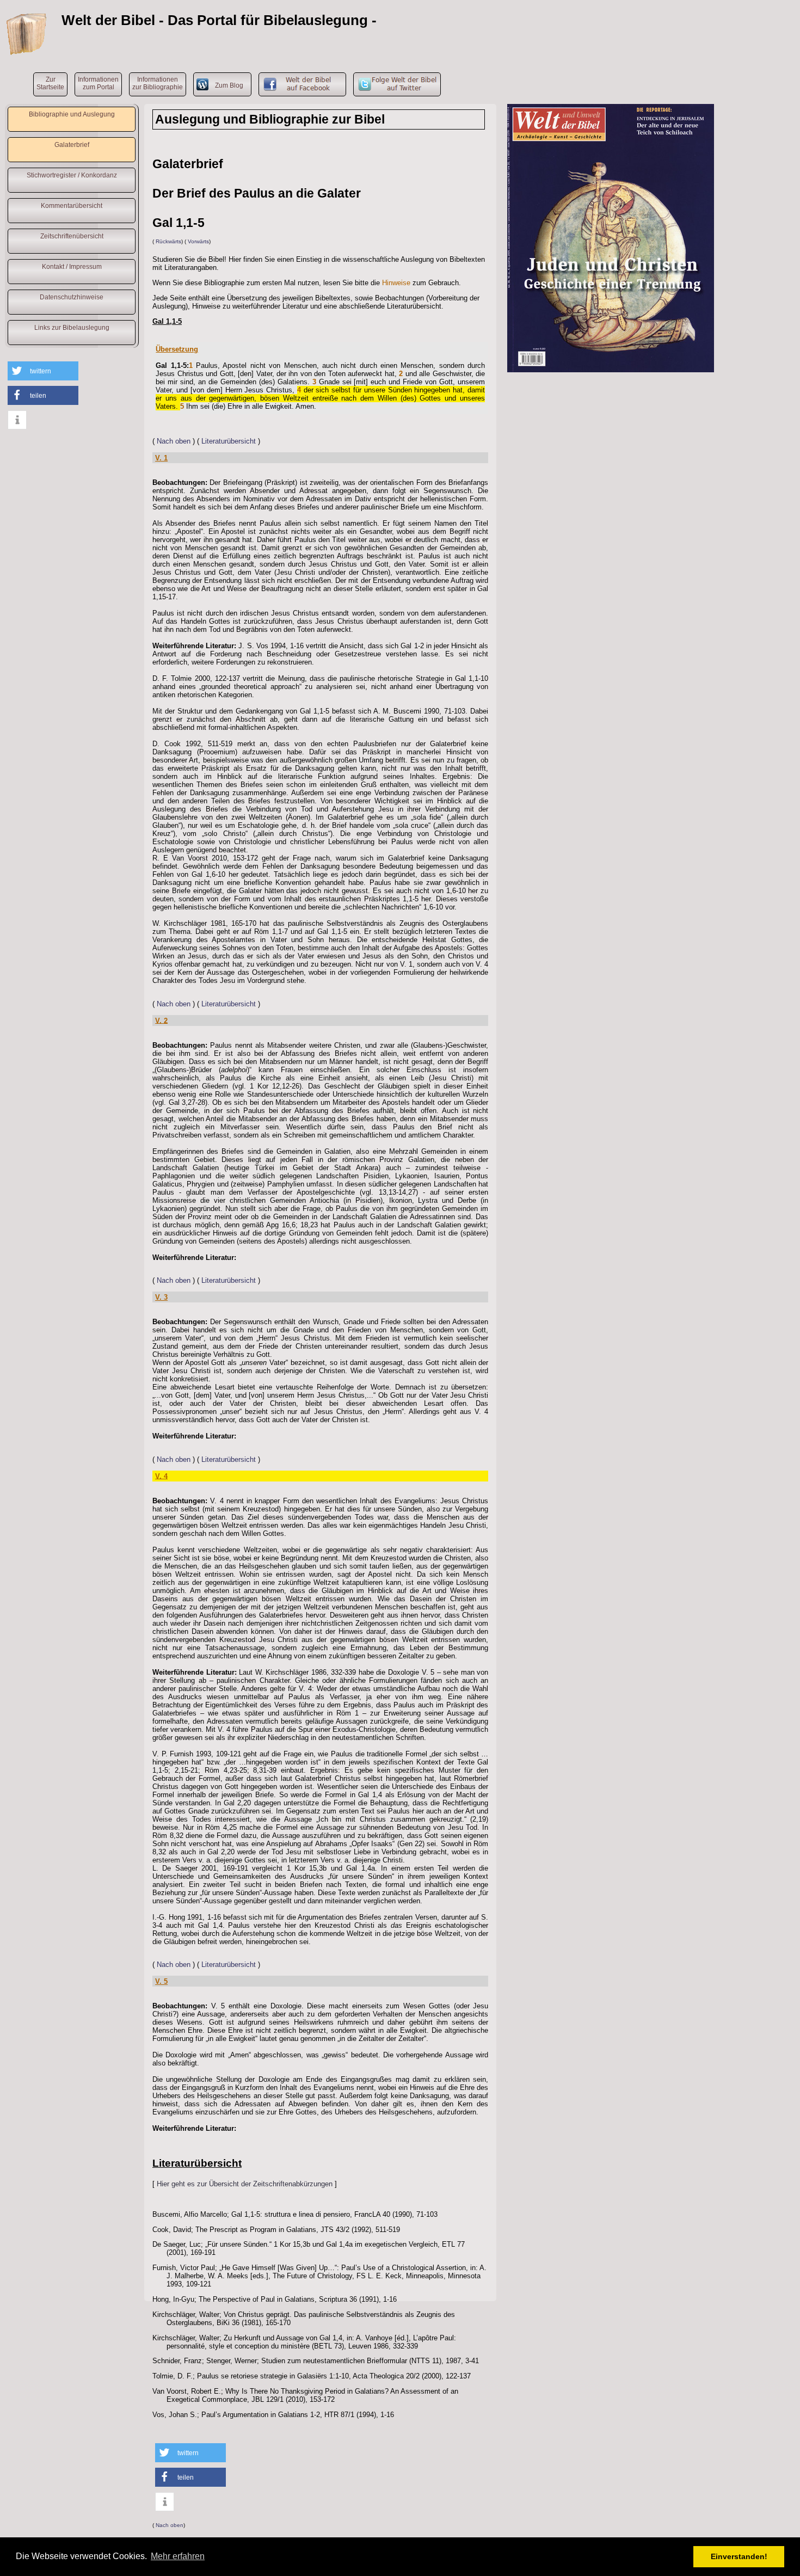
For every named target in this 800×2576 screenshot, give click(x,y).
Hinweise (396, 283)
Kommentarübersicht (72, 206)
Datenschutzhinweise (72, 297)
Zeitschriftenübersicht (72, 236)
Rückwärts (168, 241)
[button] (43, 371)
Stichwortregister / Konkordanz (72, 175)
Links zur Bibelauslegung (72, 328)
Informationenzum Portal (98, 83)
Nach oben (174, 441)
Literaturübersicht (229, 441)
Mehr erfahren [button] (178, 2556)
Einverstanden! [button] (739, 2556)
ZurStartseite (50, 83)
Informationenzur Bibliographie (158, 83)
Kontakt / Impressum (72, 267)
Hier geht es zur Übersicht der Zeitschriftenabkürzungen (245, 2184)
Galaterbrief (72, 145)
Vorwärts (198, 241)
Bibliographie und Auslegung (72, 114)
